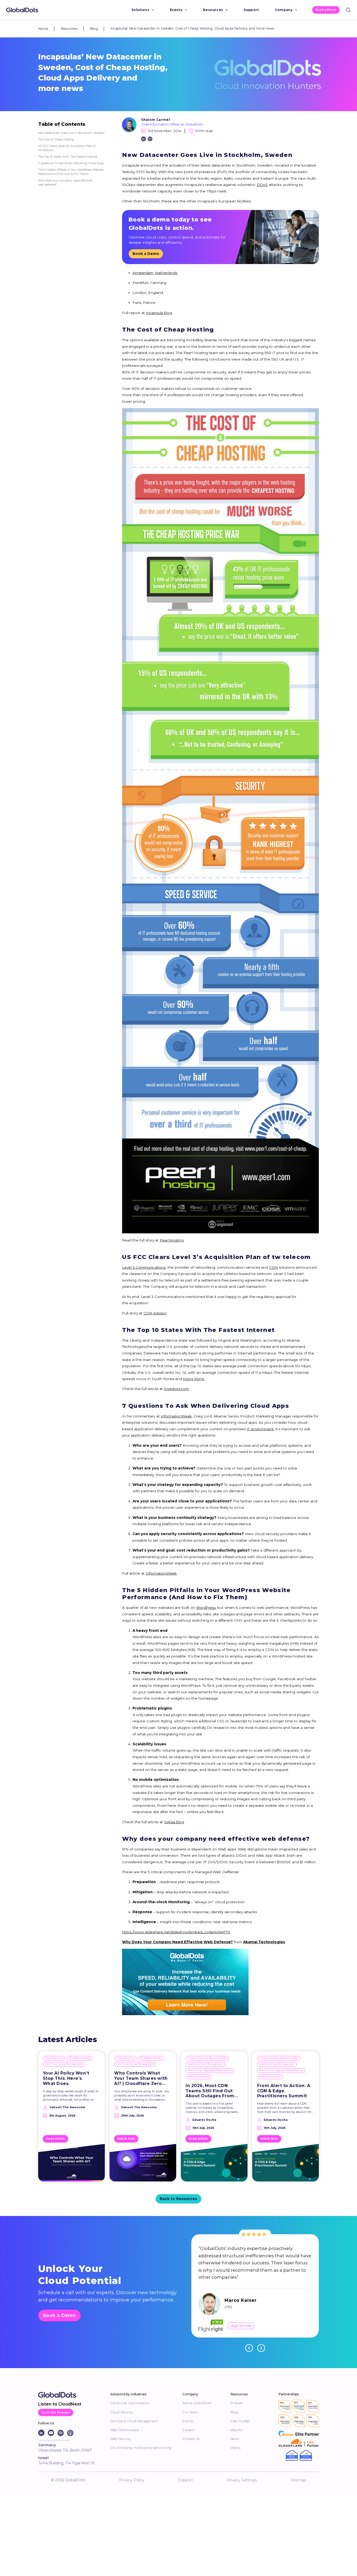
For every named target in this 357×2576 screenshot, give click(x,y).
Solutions (140, 10)
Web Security (121, 2439)
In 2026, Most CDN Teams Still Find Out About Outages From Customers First (210, 2091)
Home (43, 29)
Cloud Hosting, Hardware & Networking (141, 2448)
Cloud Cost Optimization (130, 2403)
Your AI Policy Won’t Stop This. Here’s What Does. (66, 2078)
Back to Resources (178, 2199)
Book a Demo (326, 10)
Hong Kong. (194, 1379)
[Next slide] (261, 2348)
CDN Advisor (155, 1313)
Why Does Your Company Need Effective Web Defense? (177, 1942)
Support (251, 10)
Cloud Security (54, 2058)
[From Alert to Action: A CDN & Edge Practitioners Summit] (286, 2165)
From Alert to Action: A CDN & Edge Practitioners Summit (284, 2091)
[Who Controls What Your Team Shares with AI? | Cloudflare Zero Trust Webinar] (143, 2165)
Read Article (56, 2139)
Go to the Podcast (56, 2412)
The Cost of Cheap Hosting (56, 139)
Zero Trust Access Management (64, 2064)
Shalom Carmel (156, 120)
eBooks (236, 2430)
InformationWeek (176, 1416)
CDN (273, 1267)
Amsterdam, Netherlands (155, 273)
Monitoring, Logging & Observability (210, 2070)
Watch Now (126, 2139)
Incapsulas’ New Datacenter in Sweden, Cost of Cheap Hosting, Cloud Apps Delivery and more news (192, 28)
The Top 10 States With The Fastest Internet (68, 157)
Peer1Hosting (172, 1240)
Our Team (190, 2412)
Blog (94, 29)
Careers (188, 2430)
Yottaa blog (174, 1822)
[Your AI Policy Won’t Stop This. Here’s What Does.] (71, 2165)
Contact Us (191, 2439)
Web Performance (198, 2077)
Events (176, 10)
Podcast (237, 2403)
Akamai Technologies (264, 1942)
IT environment (260, 1429)
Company (284, 10)
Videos (235, 2448)
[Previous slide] (249, 2348)
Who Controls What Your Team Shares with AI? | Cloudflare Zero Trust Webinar (141, 2078)
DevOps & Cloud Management (205, 2064)
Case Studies (240, 2421)
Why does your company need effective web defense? (65, 183)
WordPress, (206, 1608)
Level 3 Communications (144, 1267)
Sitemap (298, 2480)
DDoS (262, 185)
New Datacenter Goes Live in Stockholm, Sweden (71, 133)
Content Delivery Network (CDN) (207, 2058)
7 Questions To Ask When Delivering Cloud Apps (71, 163)
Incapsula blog (159, 313)
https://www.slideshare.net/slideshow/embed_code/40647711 (176, 1932)
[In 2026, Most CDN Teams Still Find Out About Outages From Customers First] (214, 2165)
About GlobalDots (197, 2403)
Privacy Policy (132, 2480)
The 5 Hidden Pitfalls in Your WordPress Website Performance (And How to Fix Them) (71, 172)
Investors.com (176, 1389)
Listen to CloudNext (60, 2404)
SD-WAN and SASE (79, 2058)
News (235, 2439)
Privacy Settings (242, 2480)
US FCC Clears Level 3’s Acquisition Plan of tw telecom (67, 148)
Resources (213, 10)
